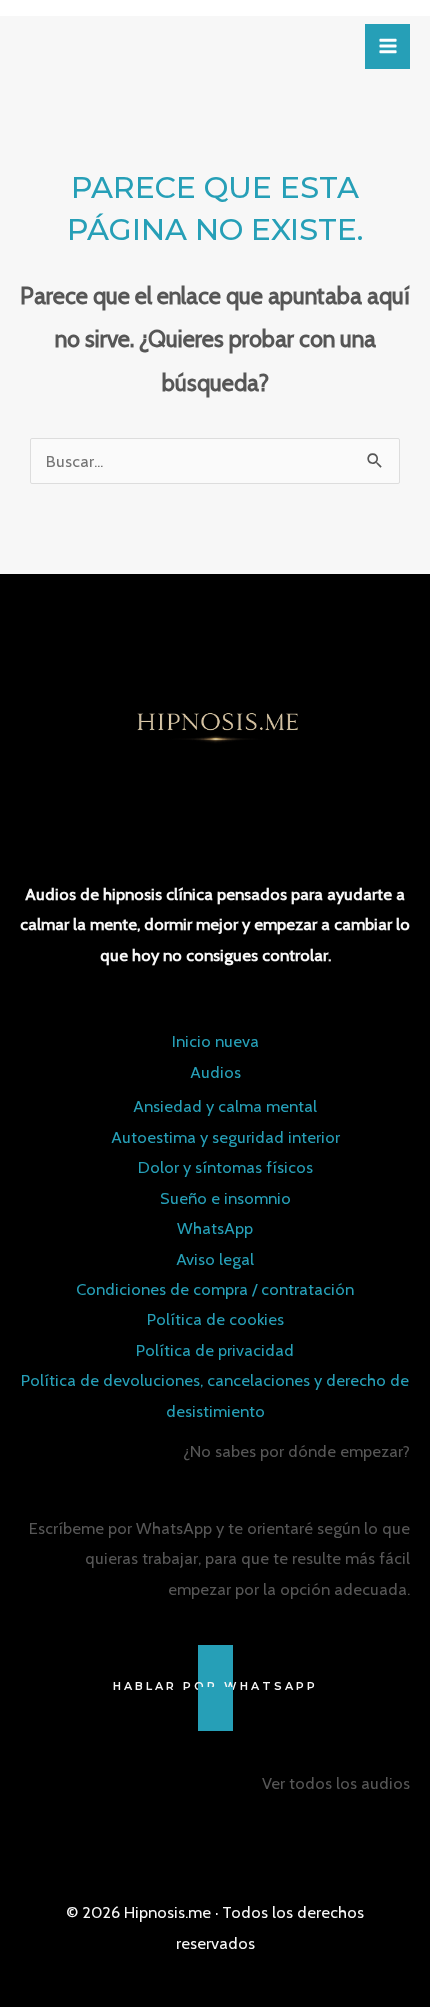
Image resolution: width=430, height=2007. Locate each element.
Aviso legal (215, 1259)
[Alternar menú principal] (387, 46)
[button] (215, 1687)
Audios (215, 1072)
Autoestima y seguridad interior (225, 1137)
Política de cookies (215, 1319)
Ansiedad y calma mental (225, 1106)
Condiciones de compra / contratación (215, 1289)
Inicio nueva (215, 1041)
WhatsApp (215, 1228)
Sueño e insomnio (225, 1198)
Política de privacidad (215, 1350)
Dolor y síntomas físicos (225, 1167)
